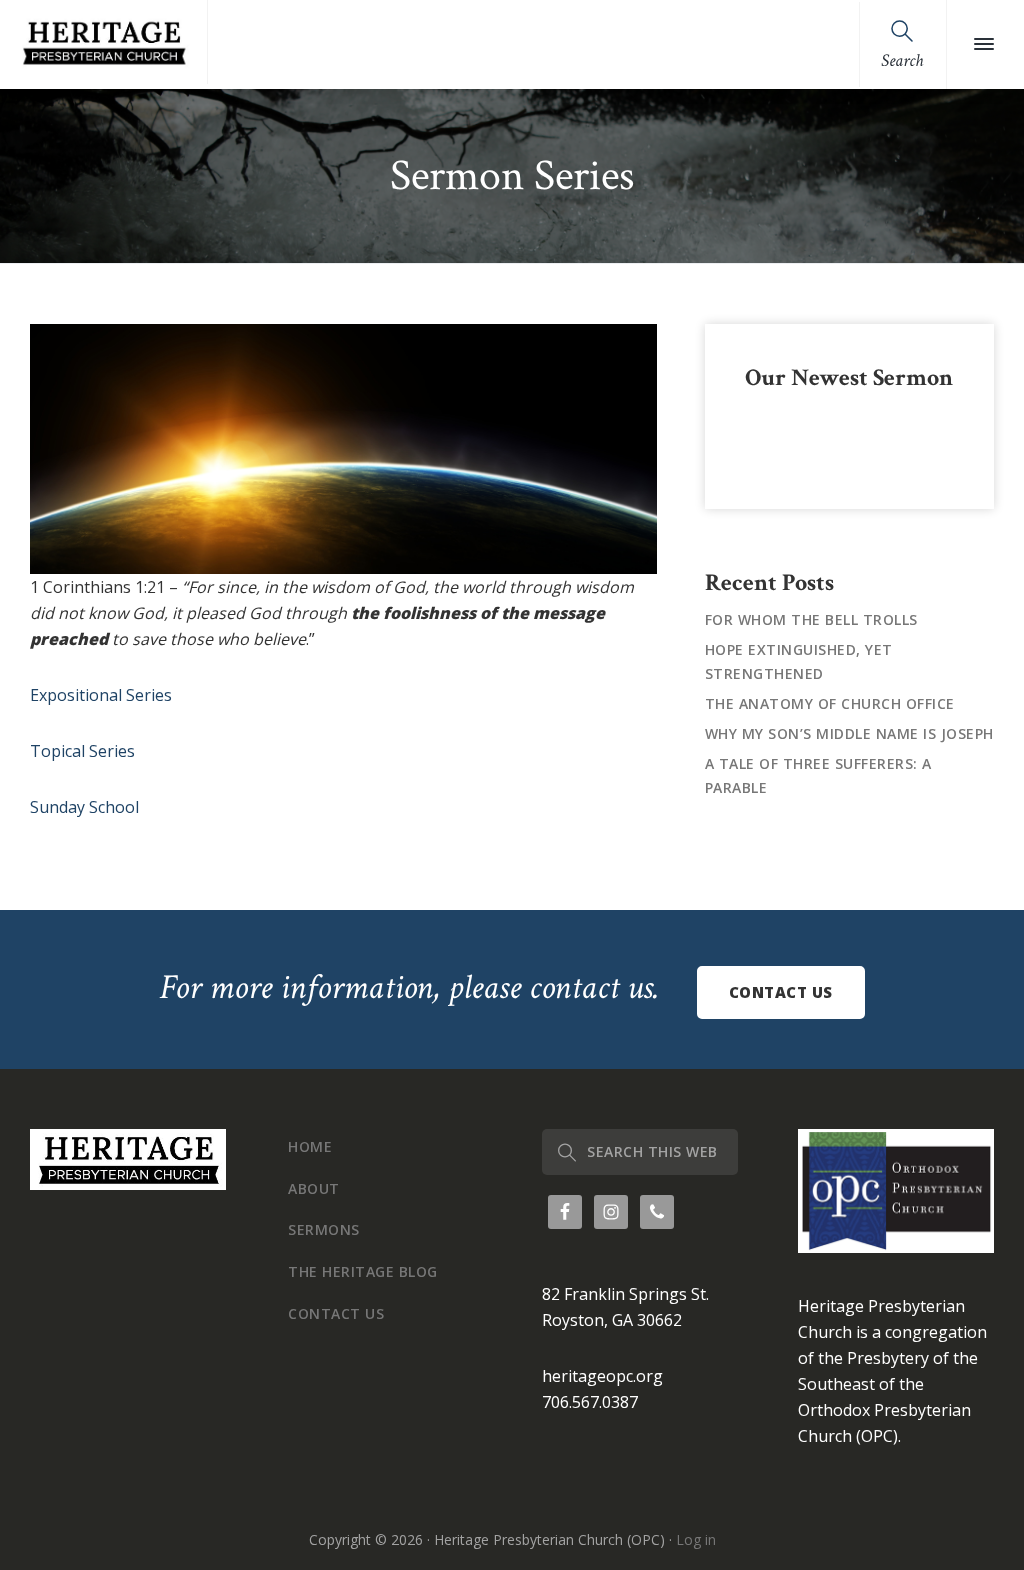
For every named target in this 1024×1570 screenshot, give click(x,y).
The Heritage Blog (363, 1271)
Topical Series (82, 751)
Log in (696, 1539)
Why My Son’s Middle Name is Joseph (849, 733)
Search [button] (902, 60)
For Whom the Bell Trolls (811, 619)
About (314, 1188)
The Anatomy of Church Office (830, 703)
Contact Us (781, 992)
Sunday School (84, 807)
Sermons (324, 1229)
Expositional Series (101, 695)
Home (310, 1146)
